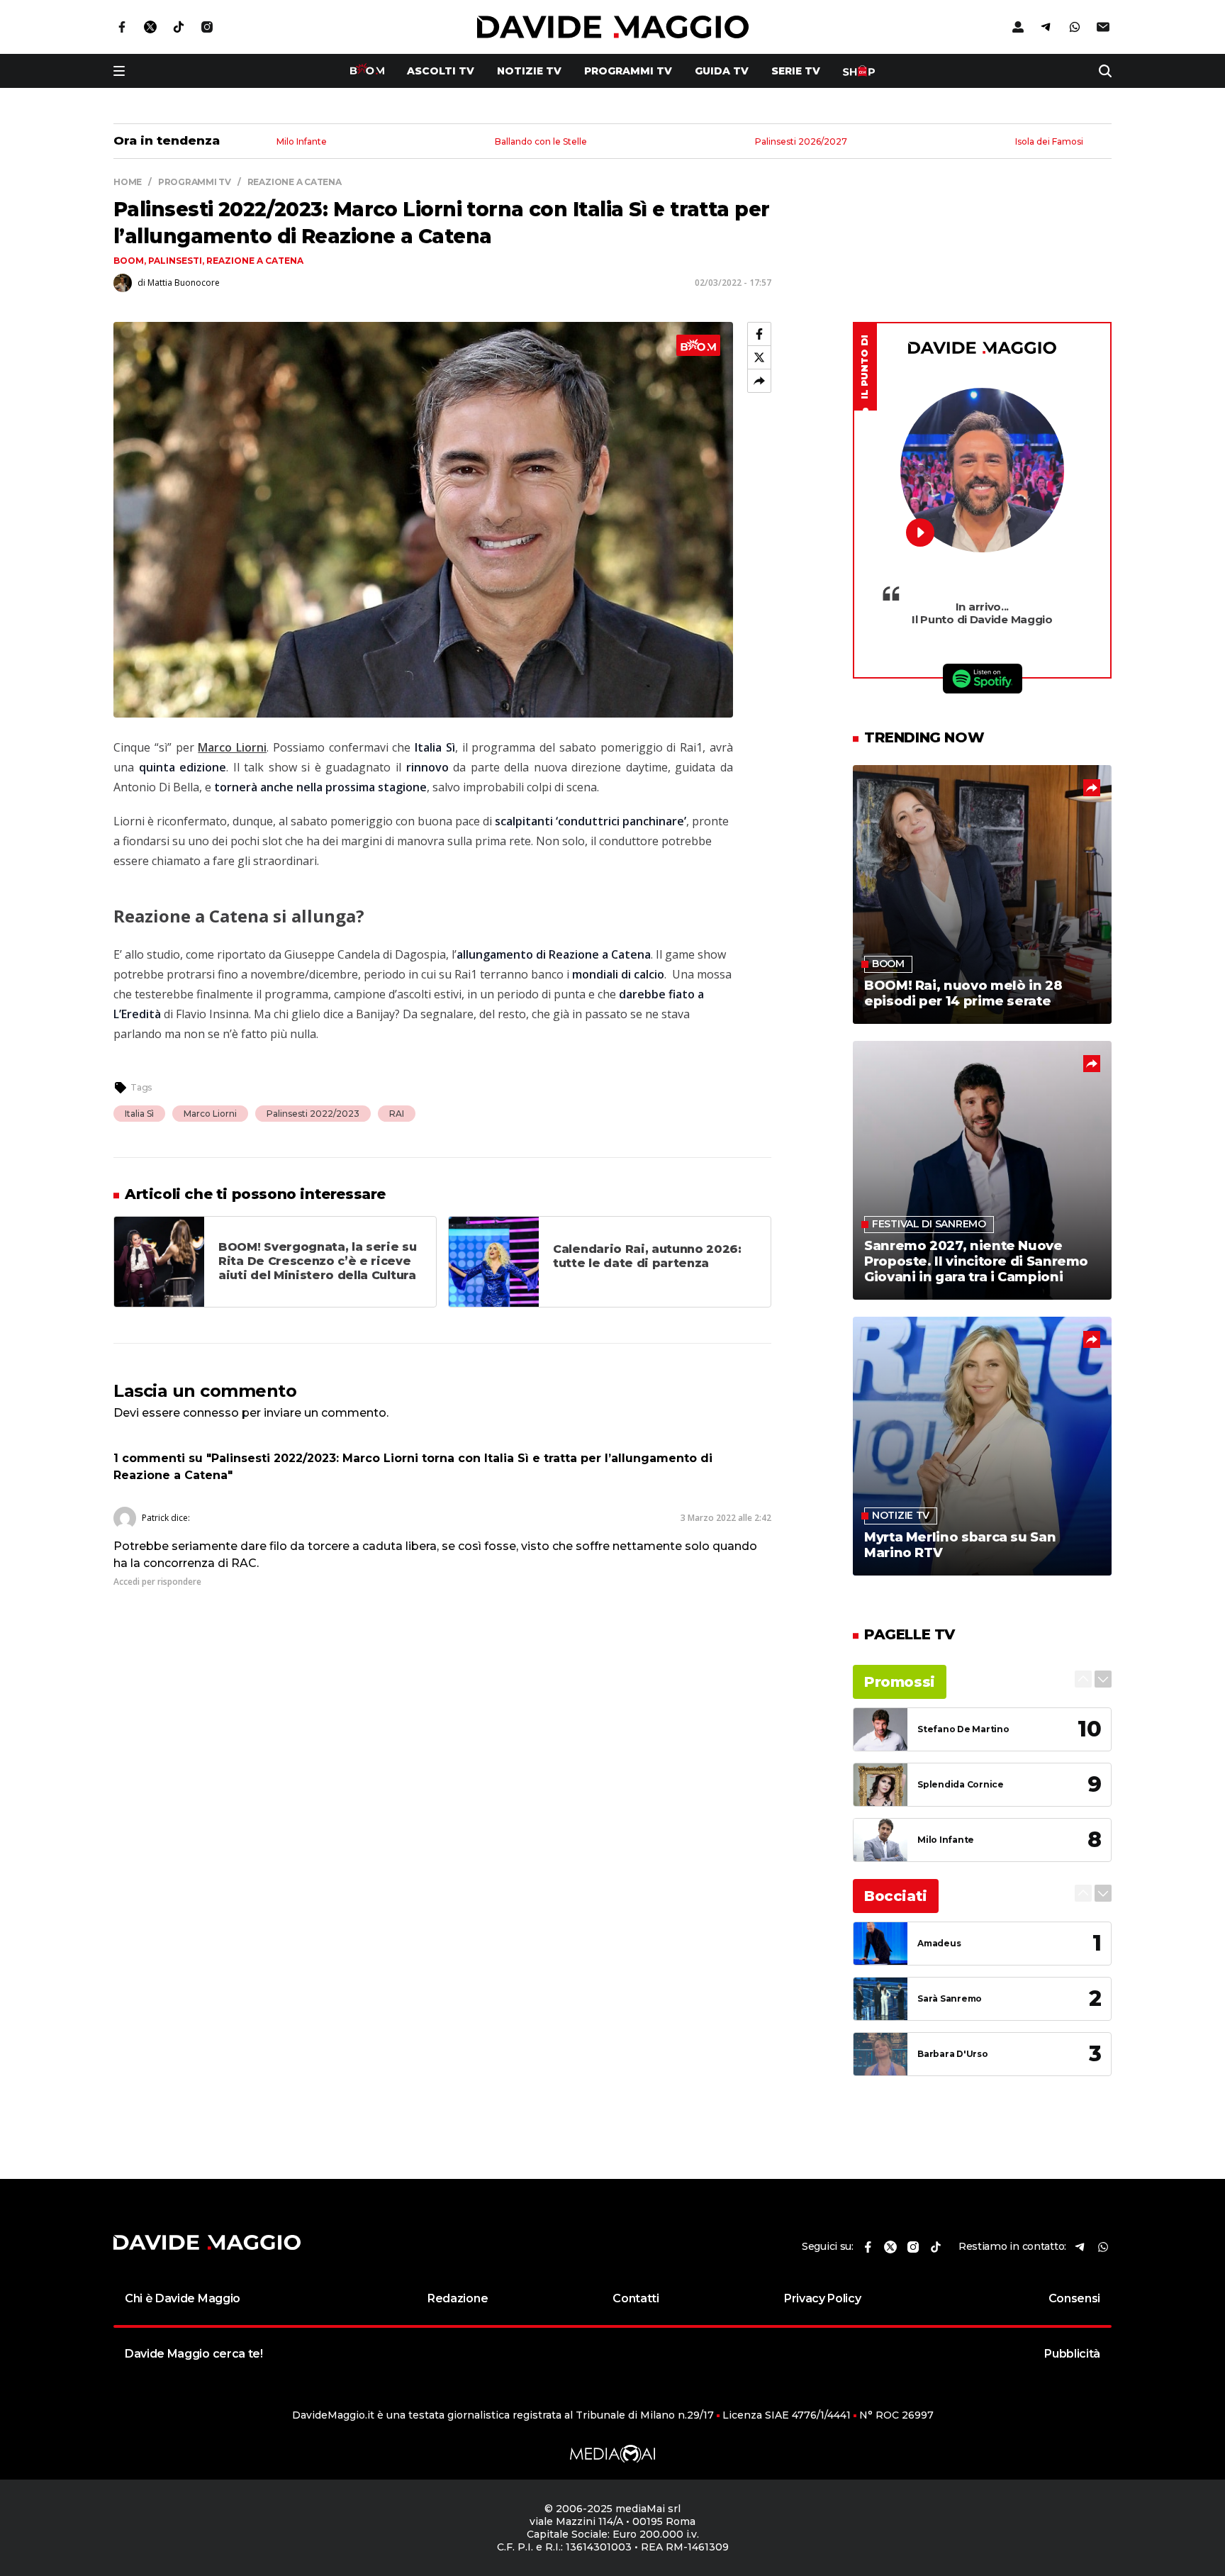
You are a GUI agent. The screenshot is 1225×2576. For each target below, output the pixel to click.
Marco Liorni (210, 1114)
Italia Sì (139, 1114)
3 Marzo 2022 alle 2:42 (726, 1518)
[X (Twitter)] (759, 357)
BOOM (129, 261)
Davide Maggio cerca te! (194, 2354)
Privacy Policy (823, 2298)
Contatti (636, 2298)
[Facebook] (759, 334)
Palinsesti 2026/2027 (801, 142)
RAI (397, 1114)
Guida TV (722, 71)
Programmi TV (628, 71)
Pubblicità (1072, 2354)
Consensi (1074, 2298)
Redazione (458, 2298)
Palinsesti (175, 261)
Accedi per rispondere (157, 1582)
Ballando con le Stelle (541, 142)
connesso (211, 1413)
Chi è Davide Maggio (183, 2298)
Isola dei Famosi (1049, 142)
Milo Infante (302, 142)
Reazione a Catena (255, 261)
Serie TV (796, 71)
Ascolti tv (441, 71)
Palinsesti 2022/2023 (313, 1114)
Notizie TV (529, 71)
